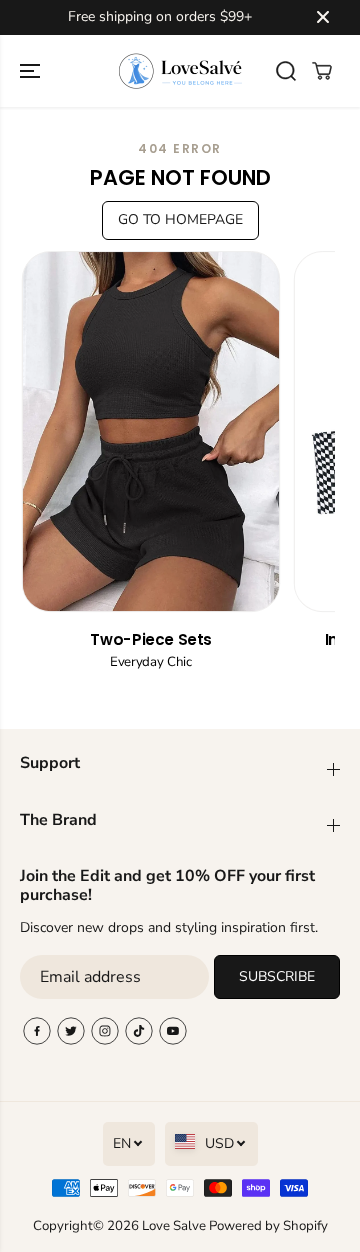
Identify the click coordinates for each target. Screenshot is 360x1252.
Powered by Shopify (268, 1226)
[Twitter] (71, 1031)
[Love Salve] (180, 71)
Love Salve (175, 1226)
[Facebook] (37, 1031)
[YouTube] (173, 1031)
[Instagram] (105, 1031)
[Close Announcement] (323, 17)
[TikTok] (139, 1031)
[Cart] (322, 71)
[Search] (286, 71)
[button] (32, 71)
